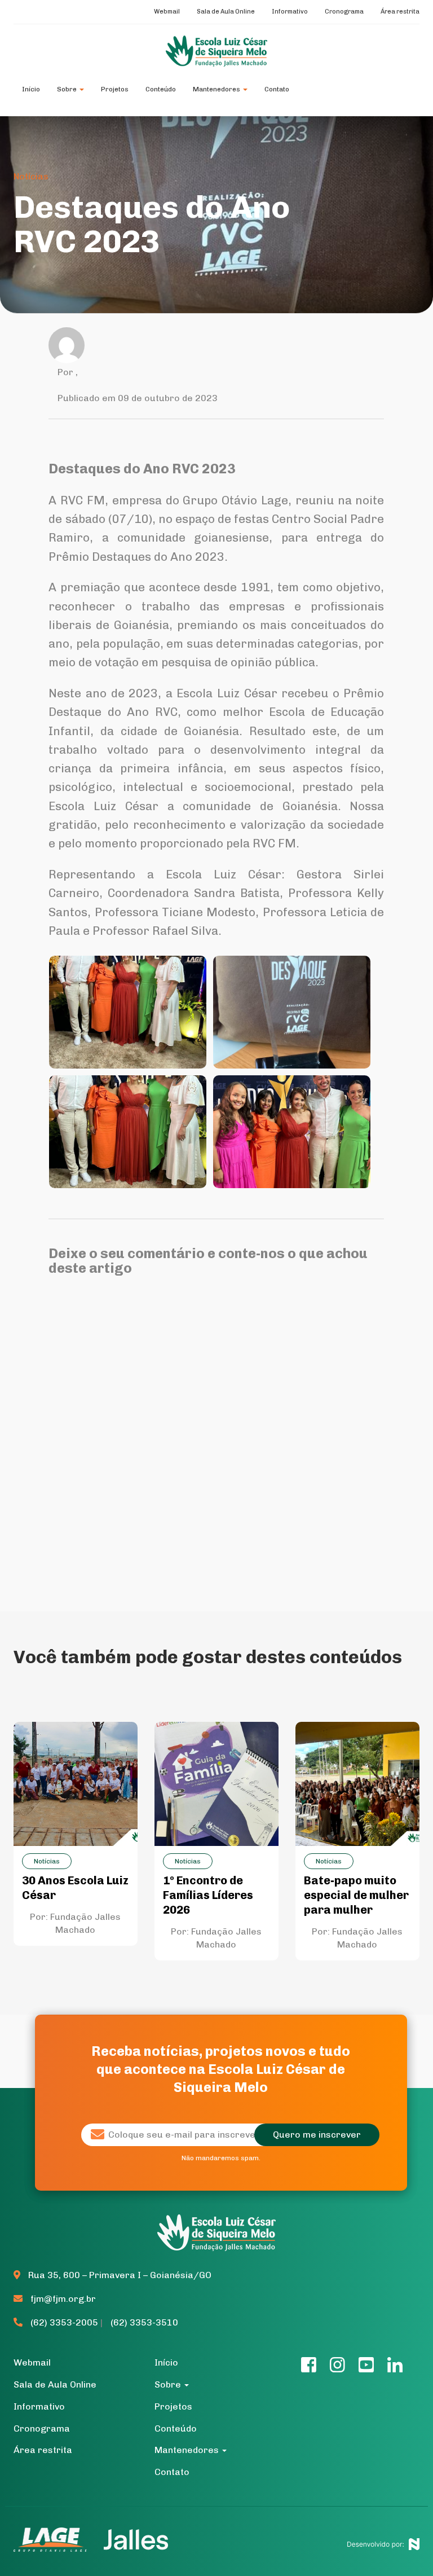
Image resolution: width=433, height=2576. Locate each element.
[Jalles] (136, 2539)
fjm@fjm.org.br (63, 2299)
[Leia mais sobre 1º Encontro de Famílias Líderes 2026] (216, 1783)
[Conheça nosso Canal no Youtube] (366, 2368)
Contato (277, 89)
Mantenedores (217, 89)
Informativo (290, 12)
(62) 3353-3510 (144, 2322)
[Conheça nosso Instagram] (337, 2368)
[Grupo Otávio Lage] (55, 2539)
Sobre (68, 89)
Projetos (115, 89)
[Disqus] (216, 1431)
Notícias (31, 176)
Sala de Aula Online (226, 12)
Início (31, 89)
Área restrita (400, 12)
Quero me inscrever (317, 2135)
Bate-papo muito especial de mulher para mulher (356, 1895)
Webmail (167, 12)
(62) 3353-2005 (64, 2322)
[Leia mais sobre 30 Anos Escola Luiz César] (76, 1783)
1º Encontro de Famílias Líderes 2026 (208, 1895)
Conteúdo (161, 89)
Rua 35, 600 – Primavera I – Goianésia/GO (119, 2275)
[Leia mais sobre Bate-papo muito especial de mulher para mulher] (357, 1783)
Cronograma (344, 12)
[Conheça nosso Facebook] (309, 2368)
